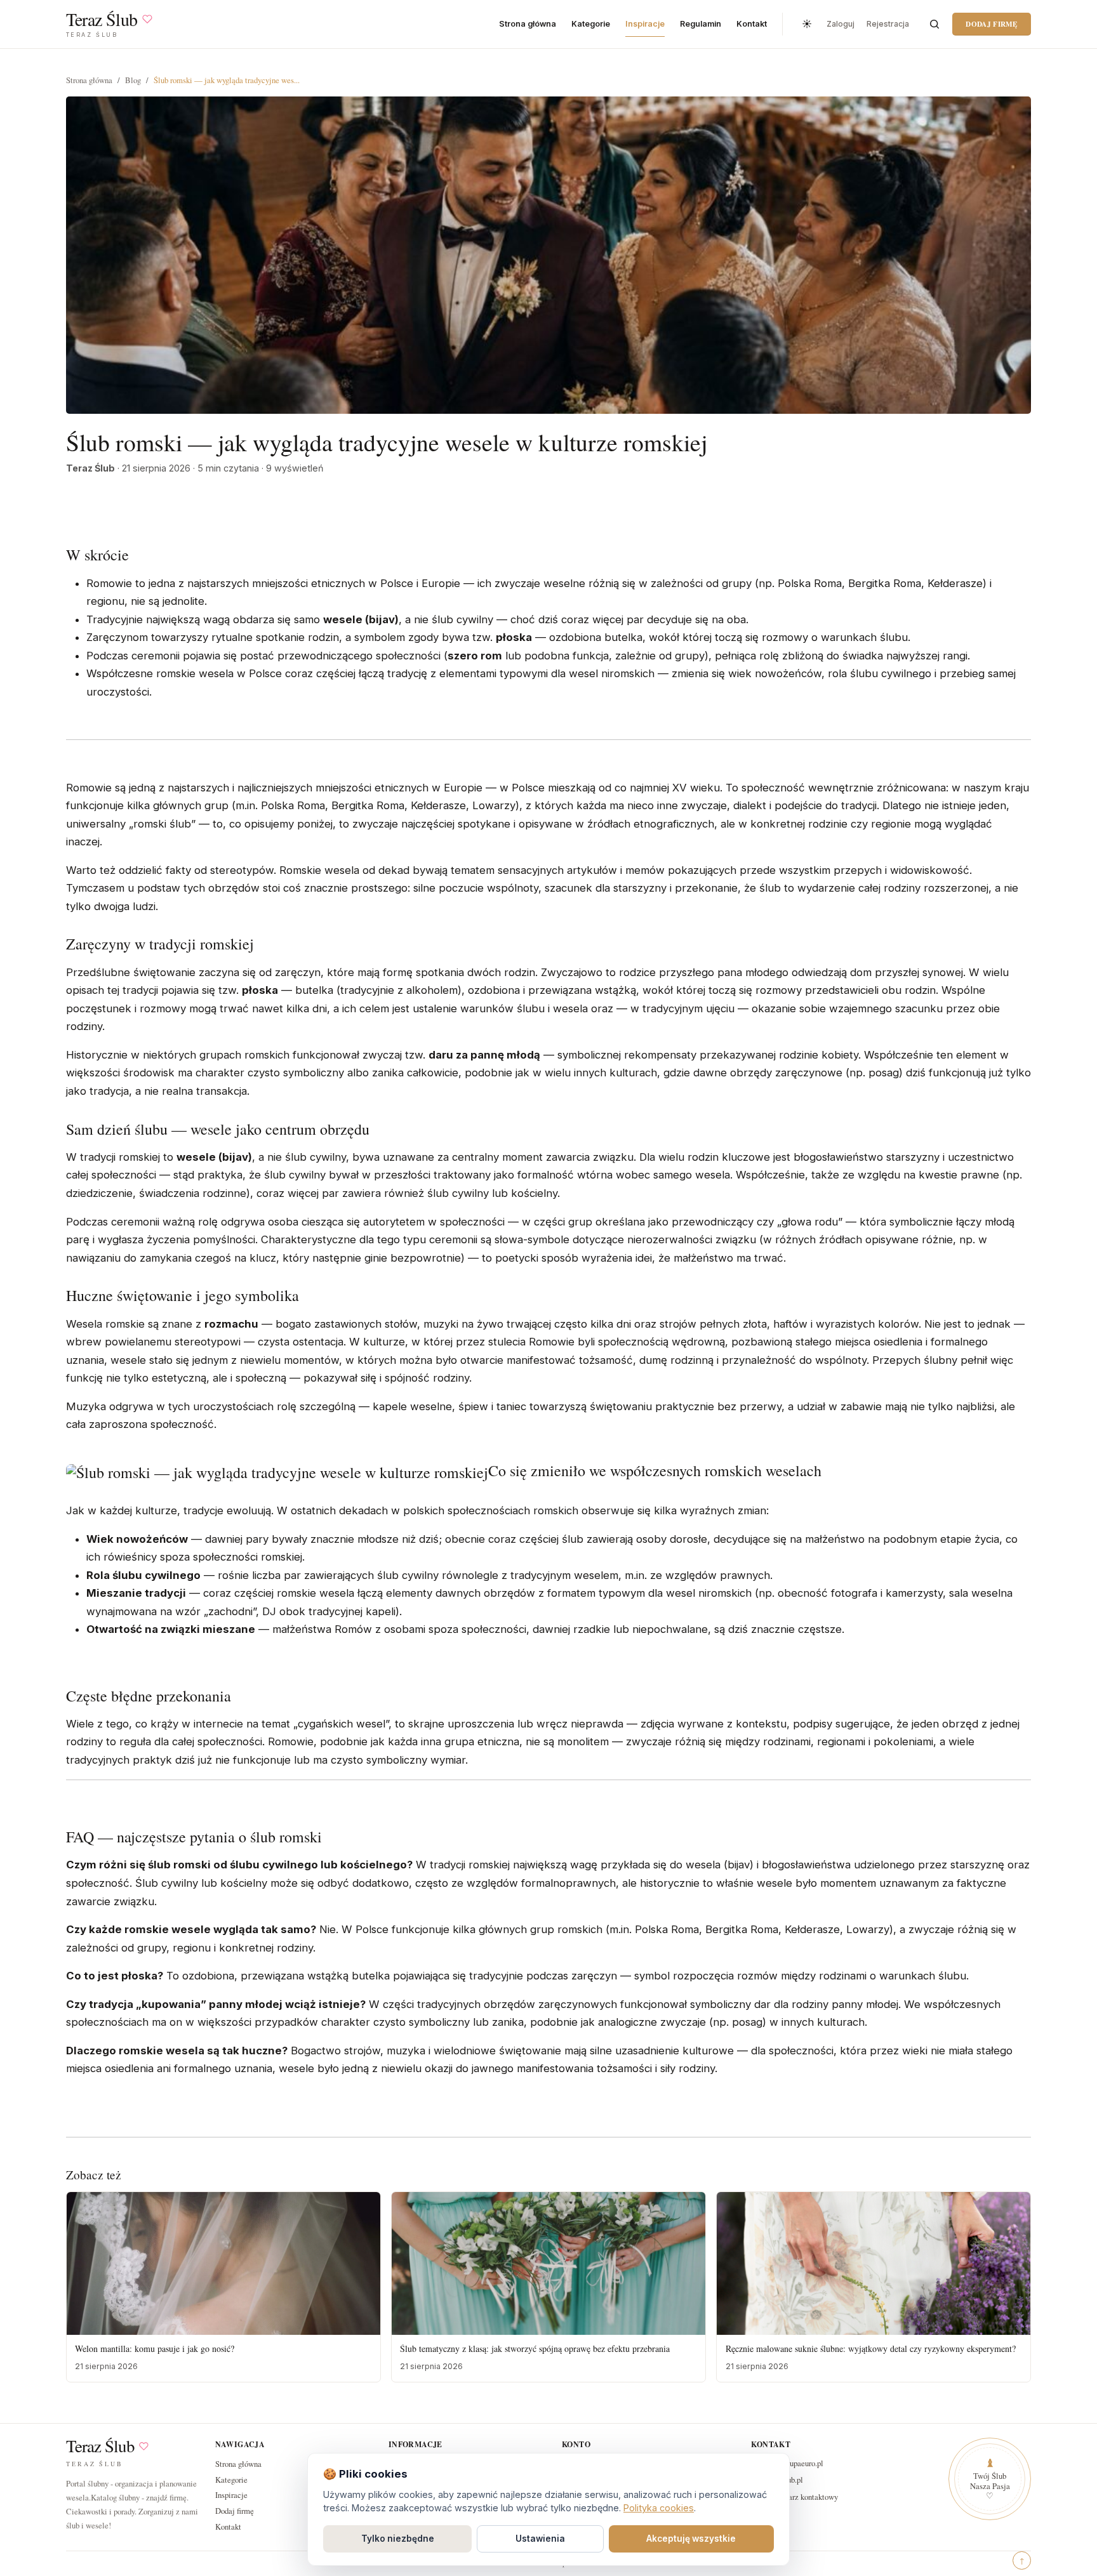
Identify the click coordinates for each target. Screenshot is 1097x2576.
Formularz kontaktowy (801, 2497)
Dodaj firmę (991, 24)
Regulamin (701, 24)
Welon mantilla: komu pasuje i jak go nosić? (155, 2348)
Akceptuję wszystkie (691, 2539)
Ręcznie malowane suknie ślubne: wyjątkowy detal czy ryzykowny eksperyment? (871, 2348)
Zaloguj (841, 24)
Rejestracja (888, 24)
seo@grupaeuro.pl (794, 2463)
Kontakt (752, 24)
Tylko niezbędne (398, 2539)
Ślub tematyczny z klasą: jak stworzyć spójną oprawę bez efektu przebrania (535, 2348)
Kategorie (591, 24)
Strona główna (528, 24)
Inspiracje (645, 24)
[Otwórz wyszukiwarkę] (934, 24)
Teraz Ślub (100, 2446)
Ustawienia (540, 2539)
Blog (133, 80)
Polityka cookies (659, 2508)
